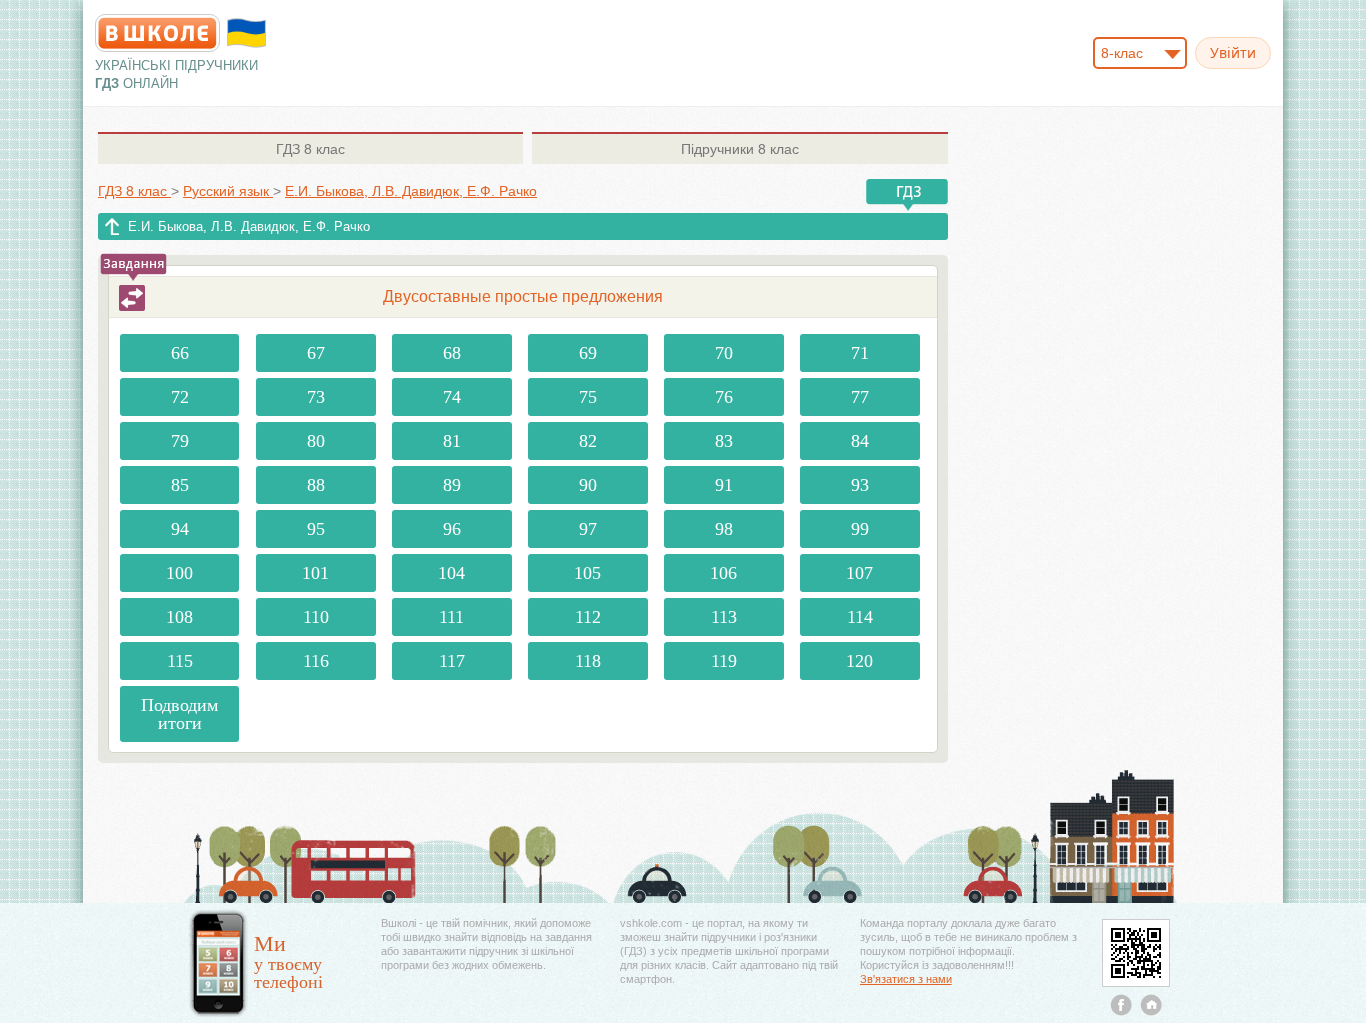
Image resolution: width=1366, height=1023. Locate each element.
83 (724, 441)
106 (723, 573)
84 (860, 441)
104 (451, 573)
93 (860, 485)
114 (860, 617)
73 (316, 397)
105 (587, 573)
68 (452, 353)
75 (588, 397)
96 (452, 529)
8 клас (310, 149)
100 (179, 573)
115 (180, 661)
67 (316, 353)
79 (180, 441)
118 (588, 661)
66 (180, 353)
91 (724, 485)
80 (316, 441)
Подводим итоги (179, 714)
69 (588, 353)
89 (452, 485)
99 (860, 529)
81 (452, 441)
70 (724, 353)
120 (859, 661)
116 (316, 661)
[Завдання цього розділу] (132, 298)
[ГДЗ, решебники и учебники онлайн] (157, 33)
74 (452, 397)
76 (724, 397)
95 (316, 529)
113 (724, 617)
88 (316, 485)
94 (180, 529)
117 (452, 661)
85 (180, 485)
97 (588, 529)
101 (315, 573)
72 (180, 397)
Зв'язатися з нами (906, 979)
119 (724, 661)
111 (451, 617)
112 (588, 617)
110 (316, 617)
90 (588, 485)
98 (724, 529)
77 (860, 397)
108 (179, 617)
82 (588, 441)
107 (859, 573)
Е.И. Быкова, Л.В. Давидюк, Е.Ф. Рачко (249, 226)
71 (860, 353)
